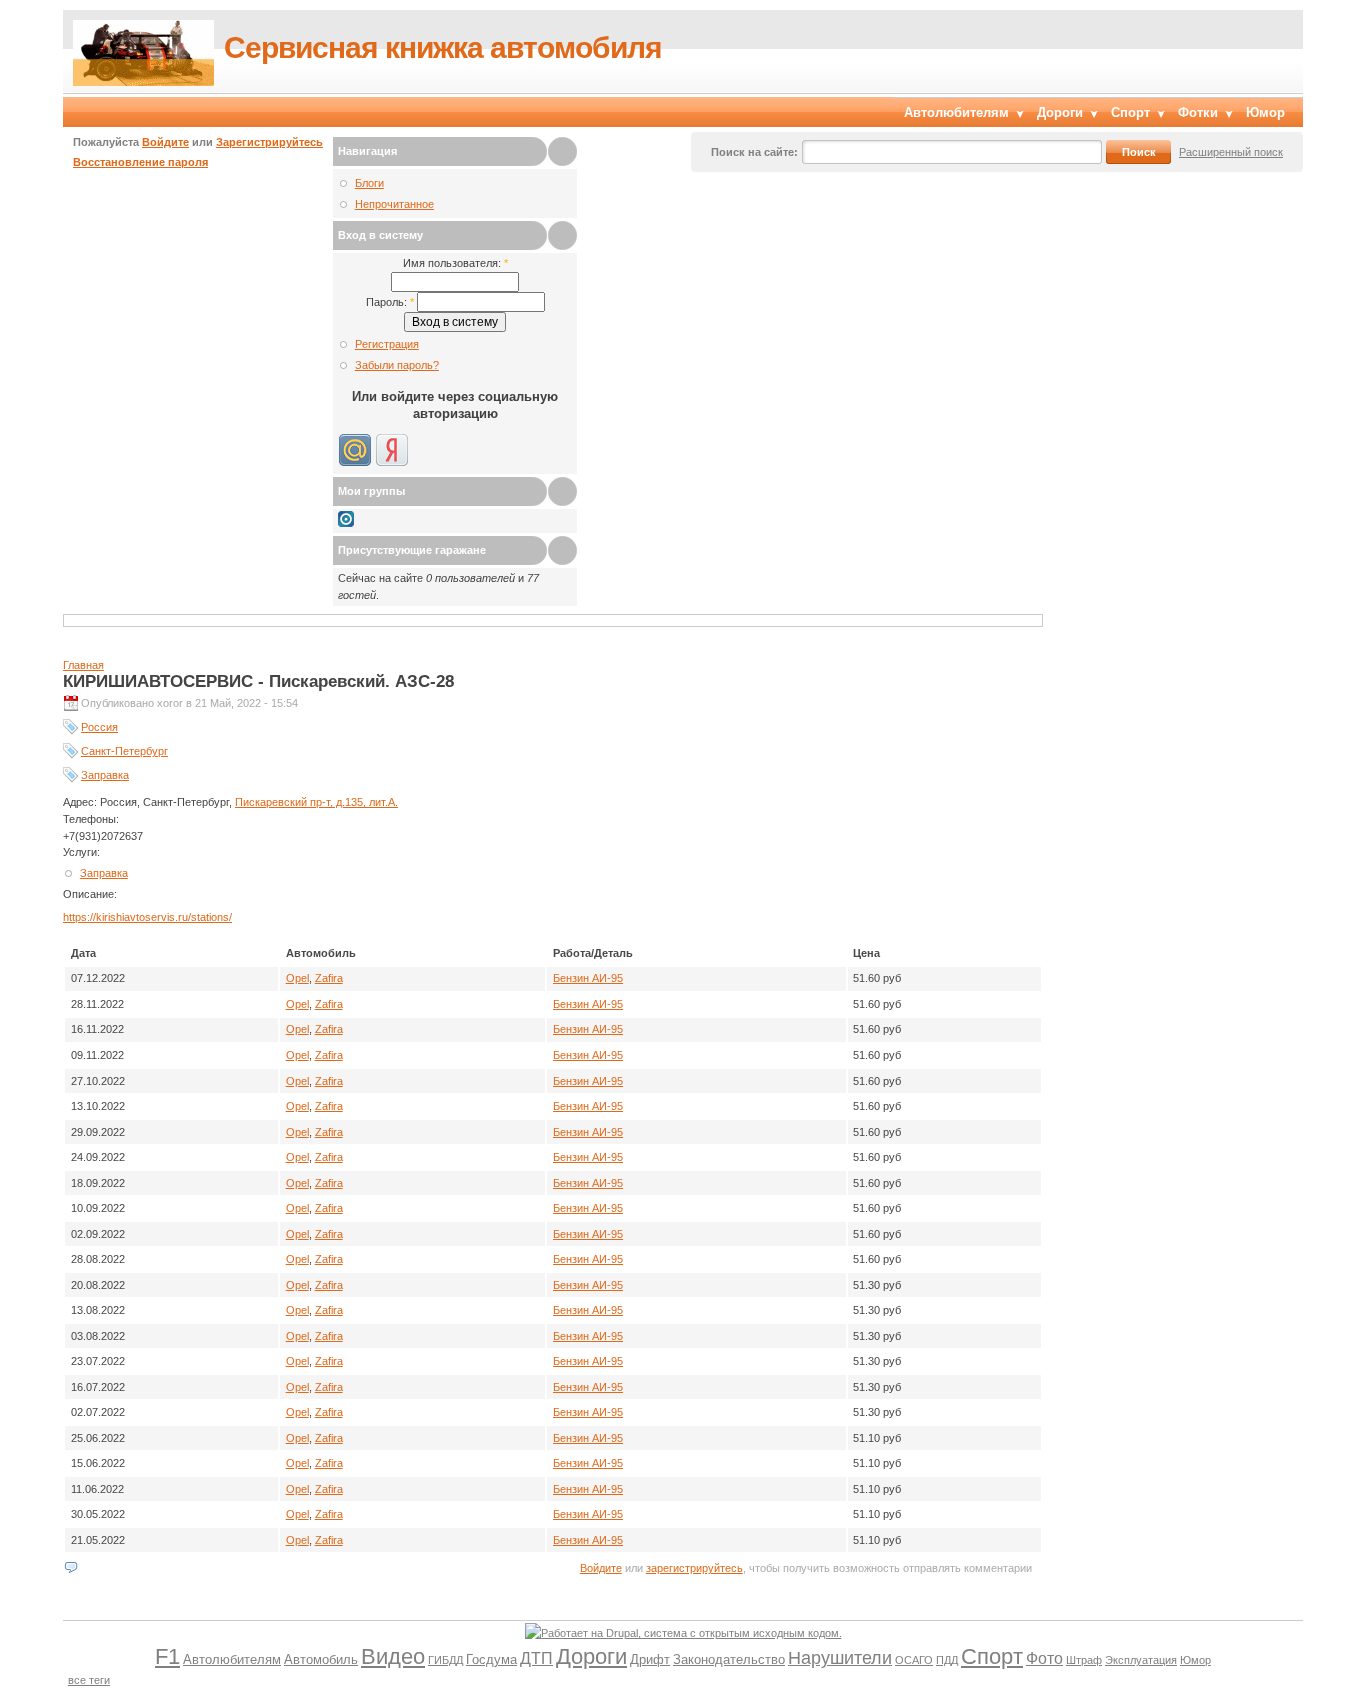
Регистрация (387, 344)
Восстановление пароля (140, 162)
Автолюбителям (956, 112)
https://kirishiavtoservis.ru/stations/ (147, 917)
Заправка (105, 775)
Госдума (491, 1659)
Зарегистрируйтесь (269, 142)
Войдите (165, 142)
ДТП (536, 1658)
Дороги (1060, 112)
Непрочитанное (394, 204)
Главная (83, 665)
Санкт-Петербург (124, 751)
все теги (89, 1680)
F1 (167, 1656)
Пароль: (390, 302)
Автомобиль (321, 1659)
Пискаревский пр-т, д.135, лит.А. (316, 802)
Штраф (1084, 1660)
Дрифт (650, 1659)
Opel (297, 978)
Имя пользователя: (455, 263)
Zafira (329, 978)
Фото (1044, 1658)
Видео (393, 1656)
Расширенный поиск (1231, 152)
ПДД (947, 1660)
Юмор (1265, 112)
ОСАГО (914, 1660)
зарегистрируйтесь (694, 1568)
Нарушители (840, 1658)
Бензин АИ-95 (588, 978)
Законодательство (729, 1659)
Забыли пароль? (397, 365)
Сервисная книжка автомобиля (443, 47)
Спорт (1130, 112)
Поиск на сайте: (754, 152)
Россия (99, 727)
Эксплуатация (1141, 1660)
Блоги (369, 183)
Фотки (1198, 112)
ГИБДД (445, 1660)
